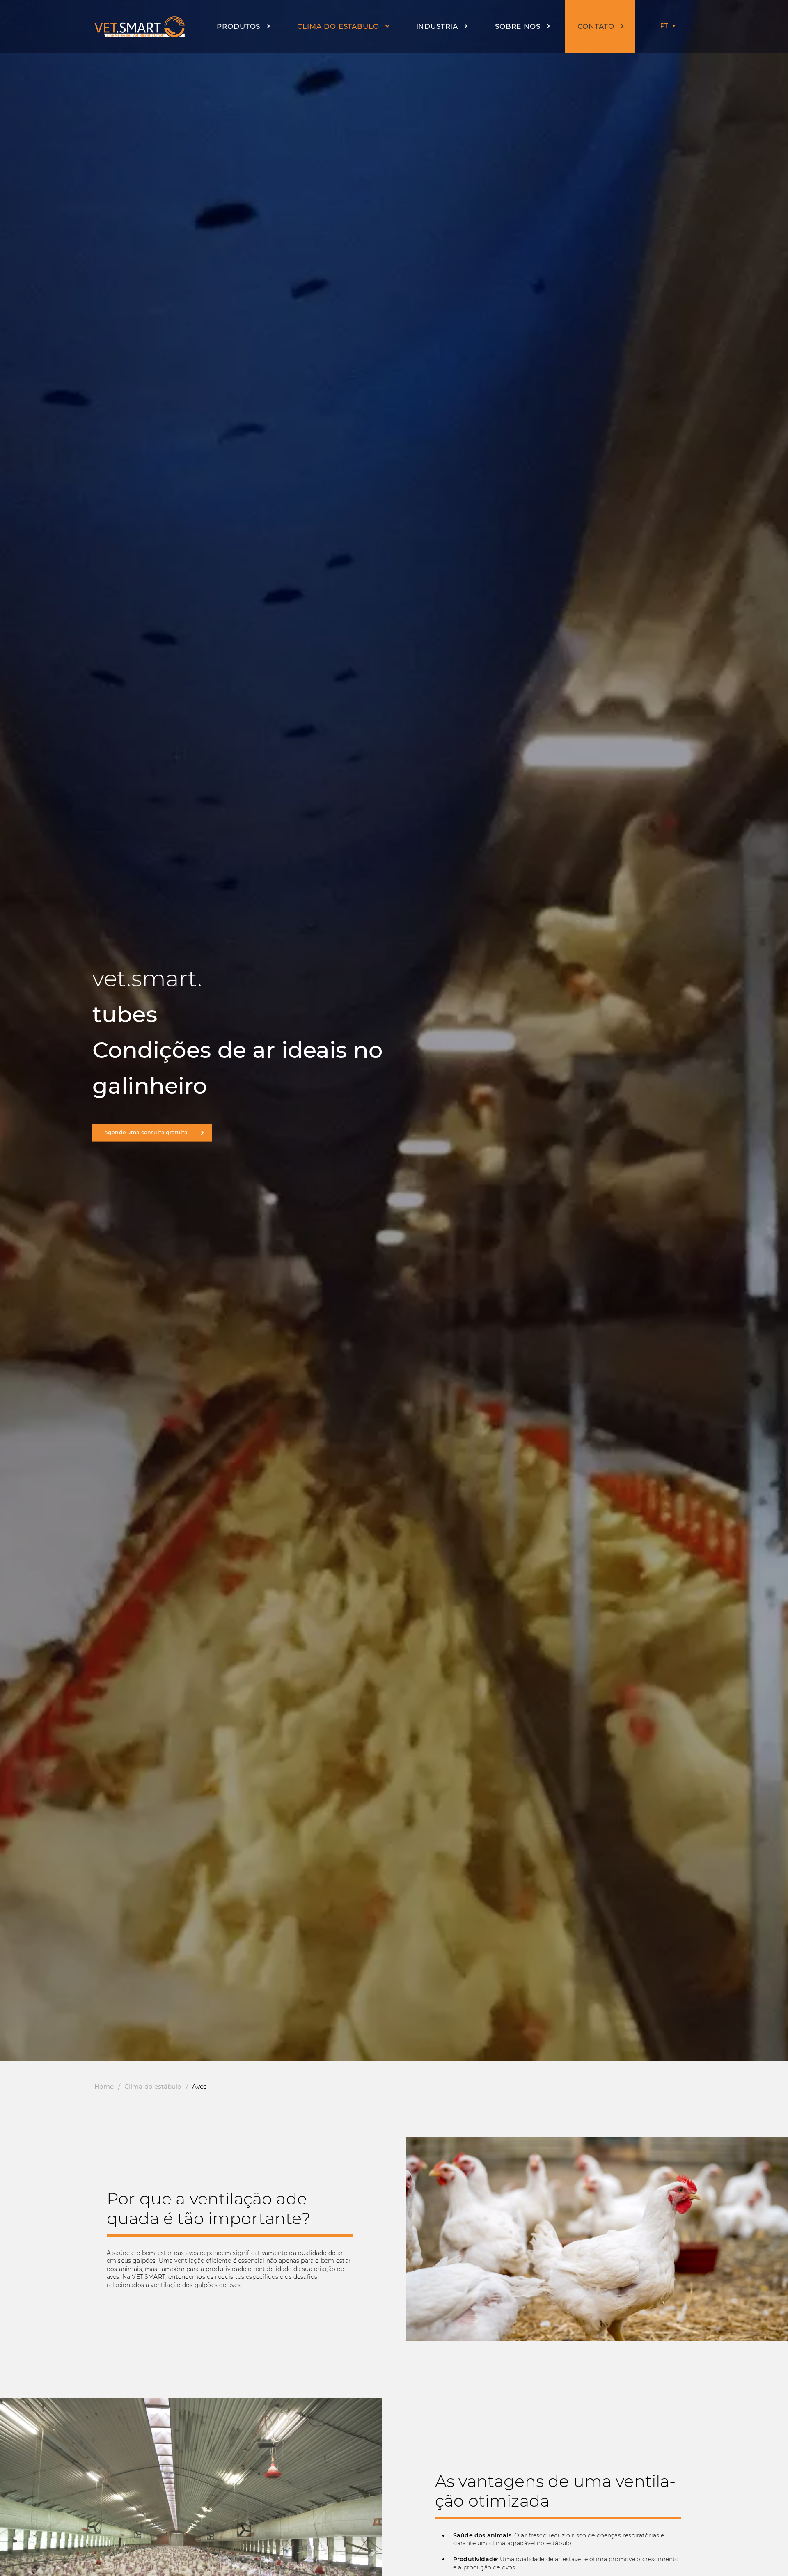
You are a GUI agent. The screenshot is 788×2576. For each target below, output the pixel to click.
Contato (596, 26)
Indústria (437, 26)
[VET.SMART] (140, 27)
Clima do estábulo (338, 26)
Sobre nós (518, 26)
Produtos (238, 26)
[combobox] (663, 26)
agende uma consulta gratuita (146, 1132)
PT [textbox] (664, 26)
